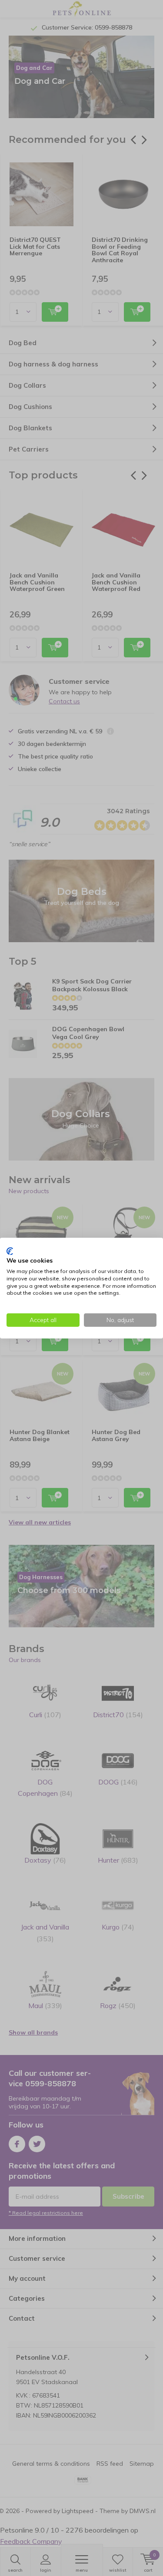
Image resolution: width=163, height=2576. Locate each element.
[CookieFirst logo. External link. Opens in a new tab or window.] (10, 1251)
